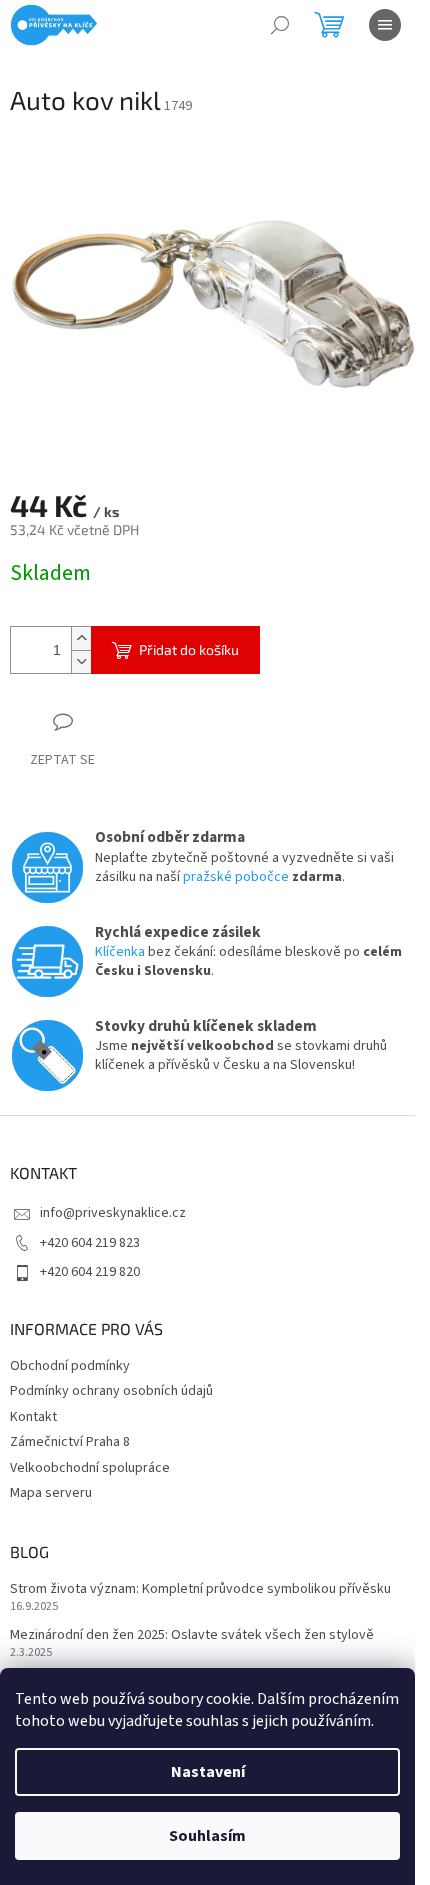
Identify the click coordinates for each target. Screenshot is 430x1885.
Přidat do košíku (189, 649)
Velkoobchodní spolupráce (90, 1468)
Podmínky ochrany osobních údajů (111, 1391)
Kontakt (33, 1417)
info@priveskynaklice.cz (113, 1213)
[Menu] (385, 25)
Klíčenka (120, 952)
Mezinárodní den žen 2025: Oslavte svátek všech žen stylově (192, 1635)
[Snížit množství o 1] (81, 661)
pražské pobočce (236, 877)
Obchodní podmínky (70, 1366)
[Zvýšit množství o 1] (81, 638)
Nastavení (208, 1772)
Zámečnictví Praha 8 (70, 1442)
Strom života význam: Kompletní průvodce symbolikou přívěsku (200, 1589)
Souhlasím (207, 1836)
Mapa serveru (51, 1493)
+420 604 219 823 (90, 1243)
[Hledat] (280, 25)
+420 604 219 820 (90, 1272)
